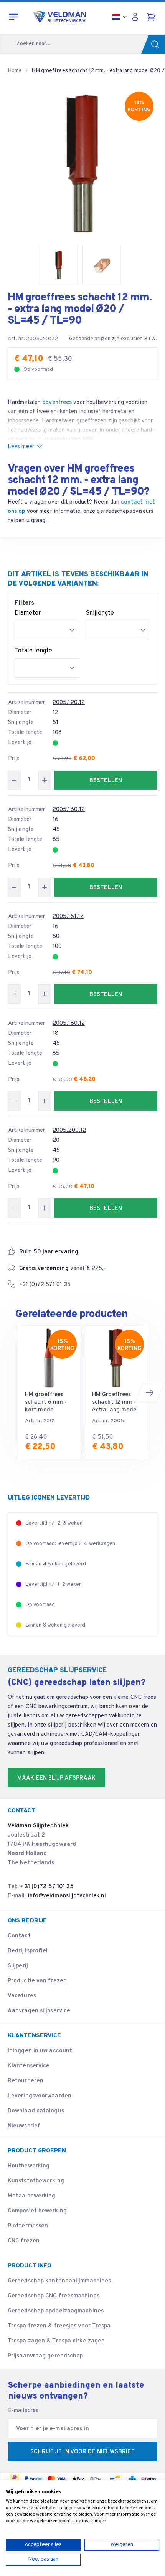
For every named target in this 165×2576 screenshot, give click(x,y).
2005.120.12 (69, 703)
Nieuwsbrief (24, 2126)
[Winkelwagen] (152, 17)
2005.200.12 (69, 1130)
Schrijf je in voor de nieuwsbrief (82, 2452)
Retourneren (26, 2081)
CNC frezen (24, 2241)
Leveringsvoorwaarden (40, 2096)
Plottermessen (28, 2226)
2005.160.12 (69, 810)
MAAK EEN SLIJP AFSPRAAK (56, 1778)
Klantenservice (29, 2066)
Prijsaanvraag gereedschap (45, 2356)
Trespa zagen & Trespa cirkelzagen (56, 2341)
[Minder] (14, 780)
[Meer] (45, 780)
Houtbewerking (29, 2166)
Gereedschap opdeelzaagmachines (56, 2311)
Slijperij (18, 1966)
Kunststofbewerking (36, 2181)
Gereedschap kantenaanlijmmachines (59, 2281)
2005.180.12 (69, 1024)
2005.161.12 (68, 917)
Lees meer (21, 447)
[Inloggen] (137, 17)
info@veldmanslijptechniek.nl (67, 1896)
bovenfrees (57, 403)
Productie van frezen (37, 1981)
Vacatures (22, 1996)
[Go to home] (60, 17)
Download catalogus (36, 2111)
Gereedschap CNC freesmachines (54, 2296)
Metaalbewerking (32, 2196)
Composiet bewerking (37, 2211)
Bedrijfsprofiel (28, 1951)
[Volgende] (150, 1393)
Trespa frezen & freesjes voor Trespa (59, 2326)
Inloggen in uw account (40, 2051)
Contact (19, 1936)
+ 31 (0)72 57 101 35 (47, 1887)
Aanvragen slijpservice (39, 2011)
